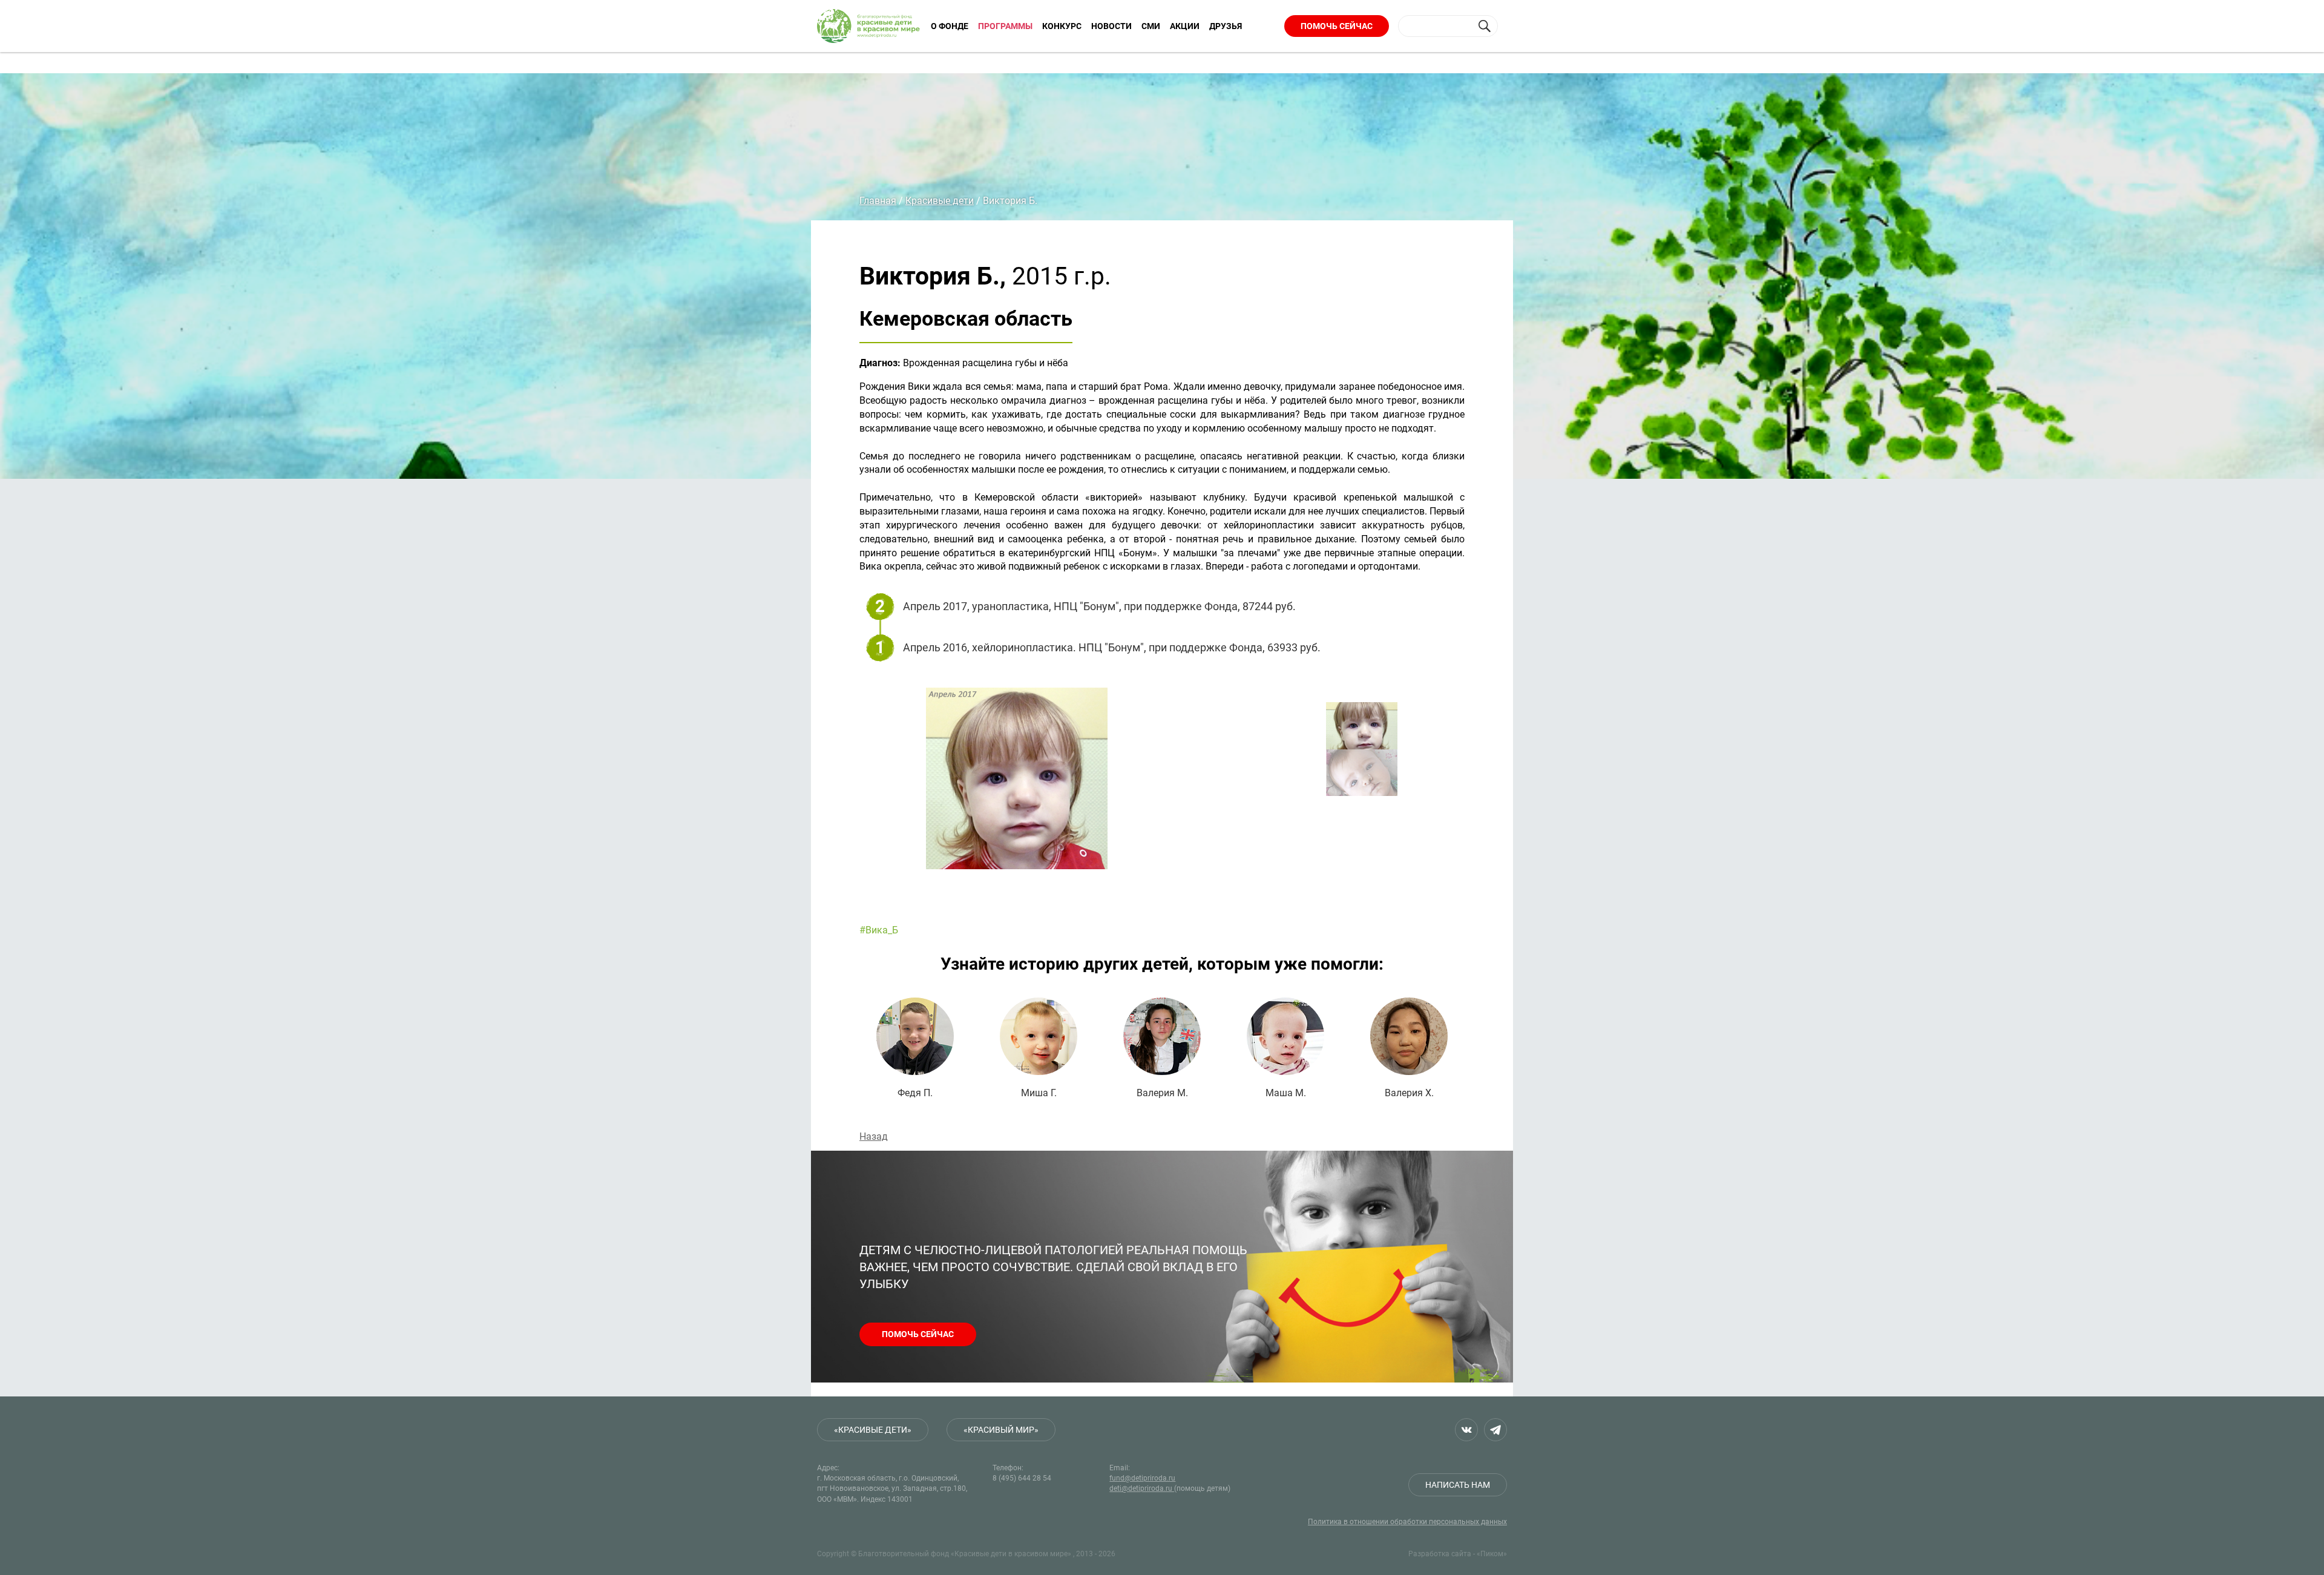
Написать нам (1458, 1485)
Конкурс (1062, 26)
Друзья (1226, 26)
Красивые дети (940, 201)
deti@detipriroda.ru (1142, 1488)
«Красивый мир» (1001, 1430)
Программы (1005, 26)
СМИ (1151, 26)
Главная (878, 201)
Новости (1111, 26)
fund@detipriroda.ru (1142, 1478)
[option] (1114, 793)
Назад (874, 1136)
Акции (1185, 26)
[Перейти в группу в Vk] (1466, 1430)
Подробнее (915, 1048)
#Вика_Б (879, 930)
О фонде (950, 26)
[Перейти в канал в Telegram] (1495, 1430)
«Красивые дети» (873, 1430)
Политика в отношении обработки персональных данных (1407, 1522)
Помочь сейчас (1337, 26)
